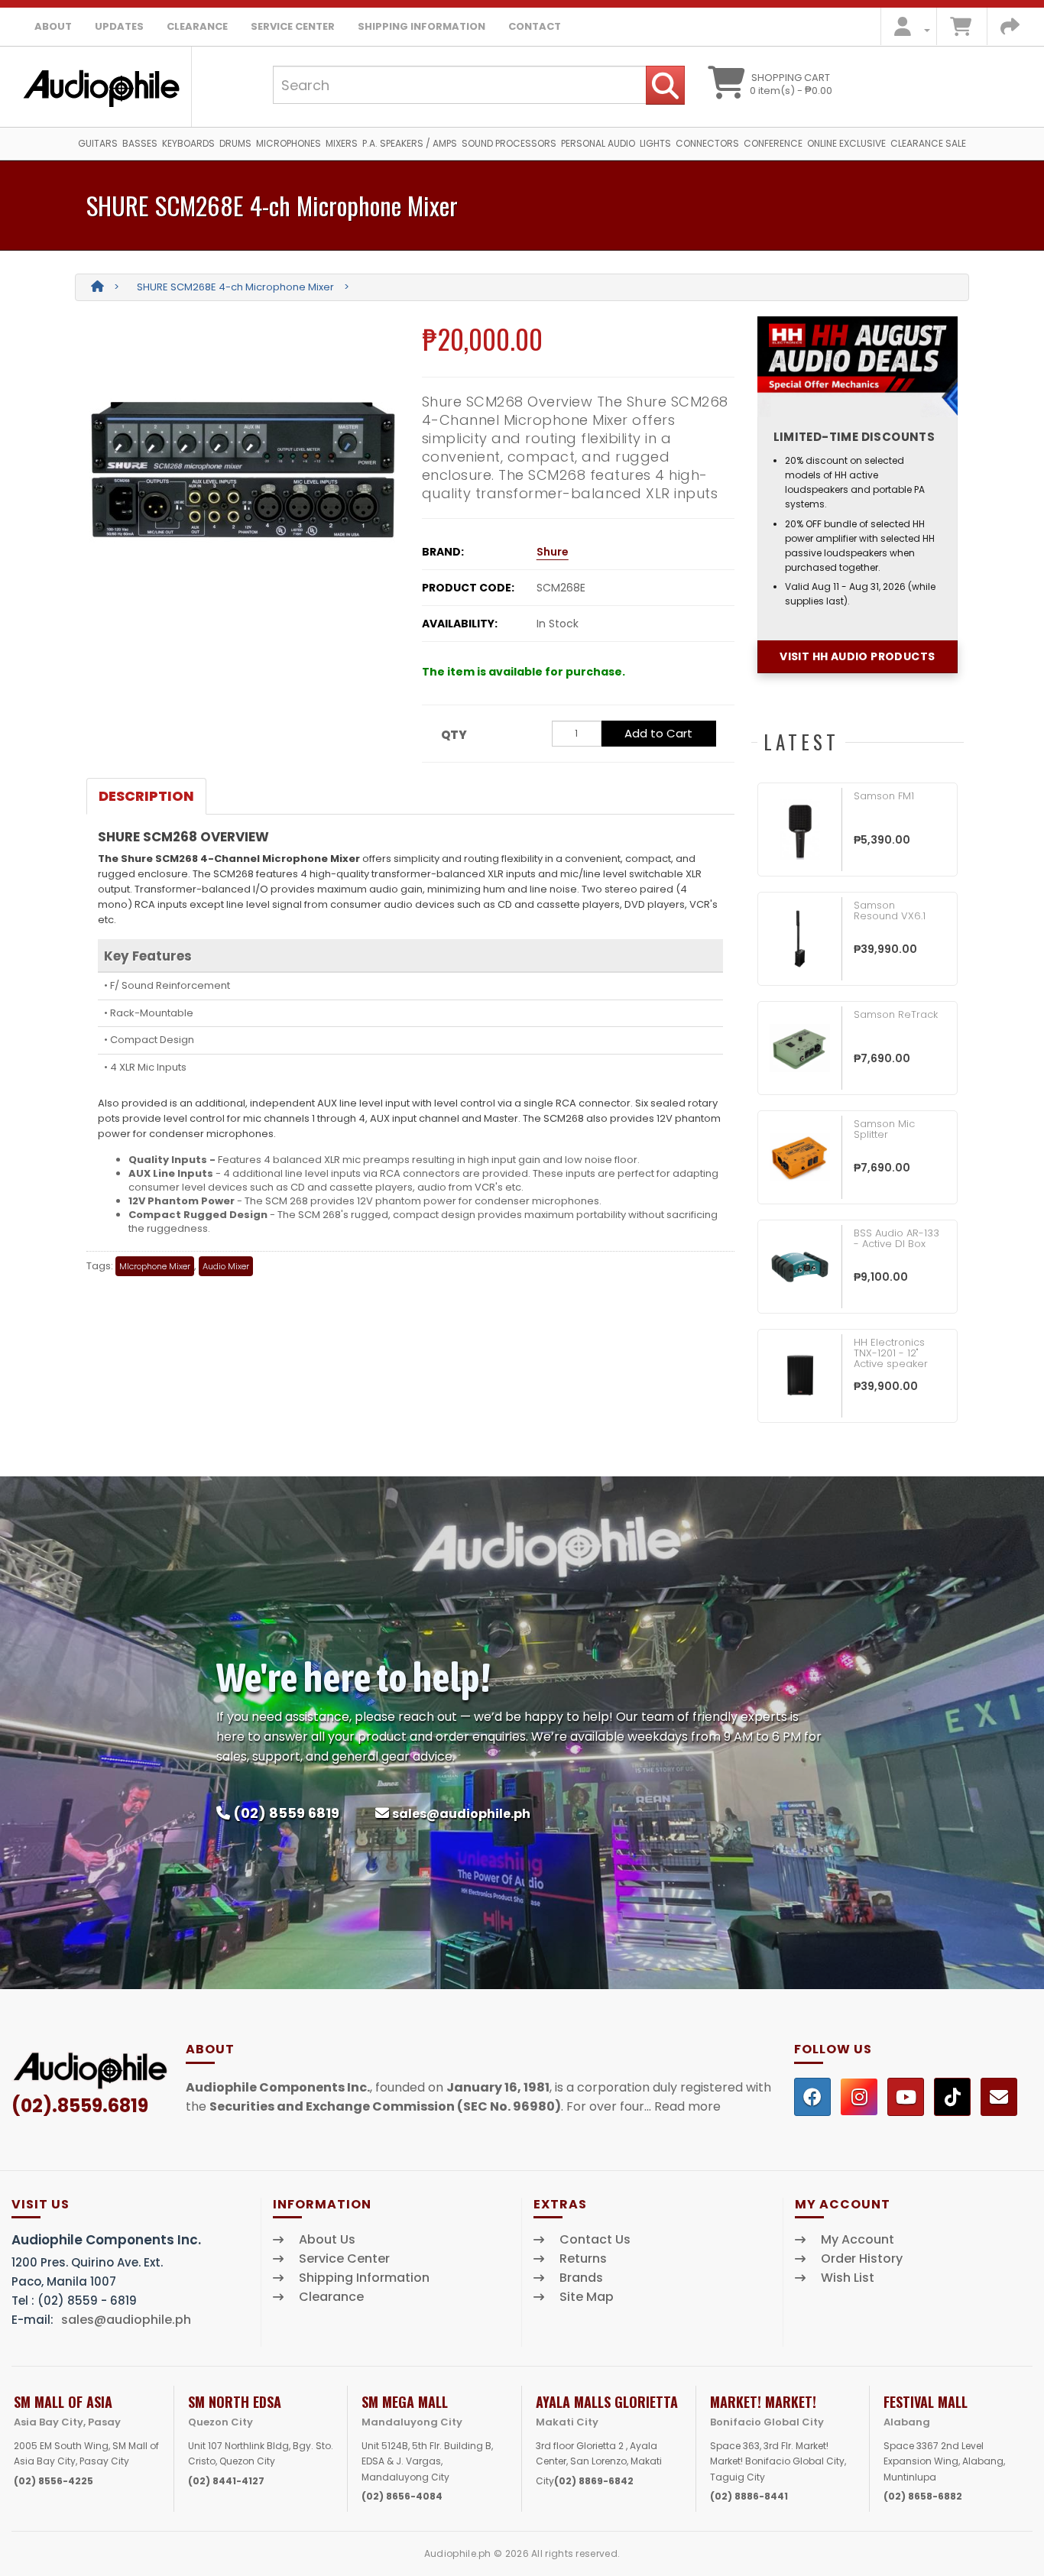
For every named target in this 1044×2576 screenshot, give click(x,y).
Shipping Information (421, 26)
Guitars (98, 143)
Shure (553, 552)
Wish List (848, 2278)
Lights (655, 143)
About (53, 26)
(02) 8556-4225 (53, 2481)
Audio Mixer (226, 1266)
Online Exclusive (846, 143)
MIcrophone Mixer (155, 1266)
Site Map (587, 2297)
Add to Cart (658, 733)
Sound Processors (509, 143)
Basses (140, 143)
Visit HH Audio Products (857, 656)
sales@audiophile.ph (461, 1814)
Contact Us (595, 2240)
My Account (858, 2240)
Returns (583, 2259)
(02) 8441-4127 (226, 2481)
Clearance (197, 26)
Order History (862, 2259)
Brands (581, 2278)
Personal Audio (598, 143)
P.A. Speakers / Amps (410, 143)
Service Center (293, 26)
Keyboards (188, 143)
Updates (119, 26)
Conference (773, 143)
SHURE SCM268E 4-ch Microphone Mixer (235, 287)
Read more (687, 2106)
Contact (535, 26)
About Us (327, 2240)
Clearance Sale (928, 143)
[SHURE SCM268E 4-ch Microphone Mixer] (243, 469)
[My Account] (908, 30)
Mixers (342, 143)
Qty (454, 735)
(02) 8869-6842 (594, 2481)
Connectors (707, 143)
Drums (235, 143)
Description (146, 796)
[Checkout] (1010, 30)
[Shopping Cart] (961, 30)
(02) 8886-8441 (749, 2496)
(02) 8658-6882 (923, 2496)
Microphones (289, 143)
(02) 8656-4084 (402, 2496)
